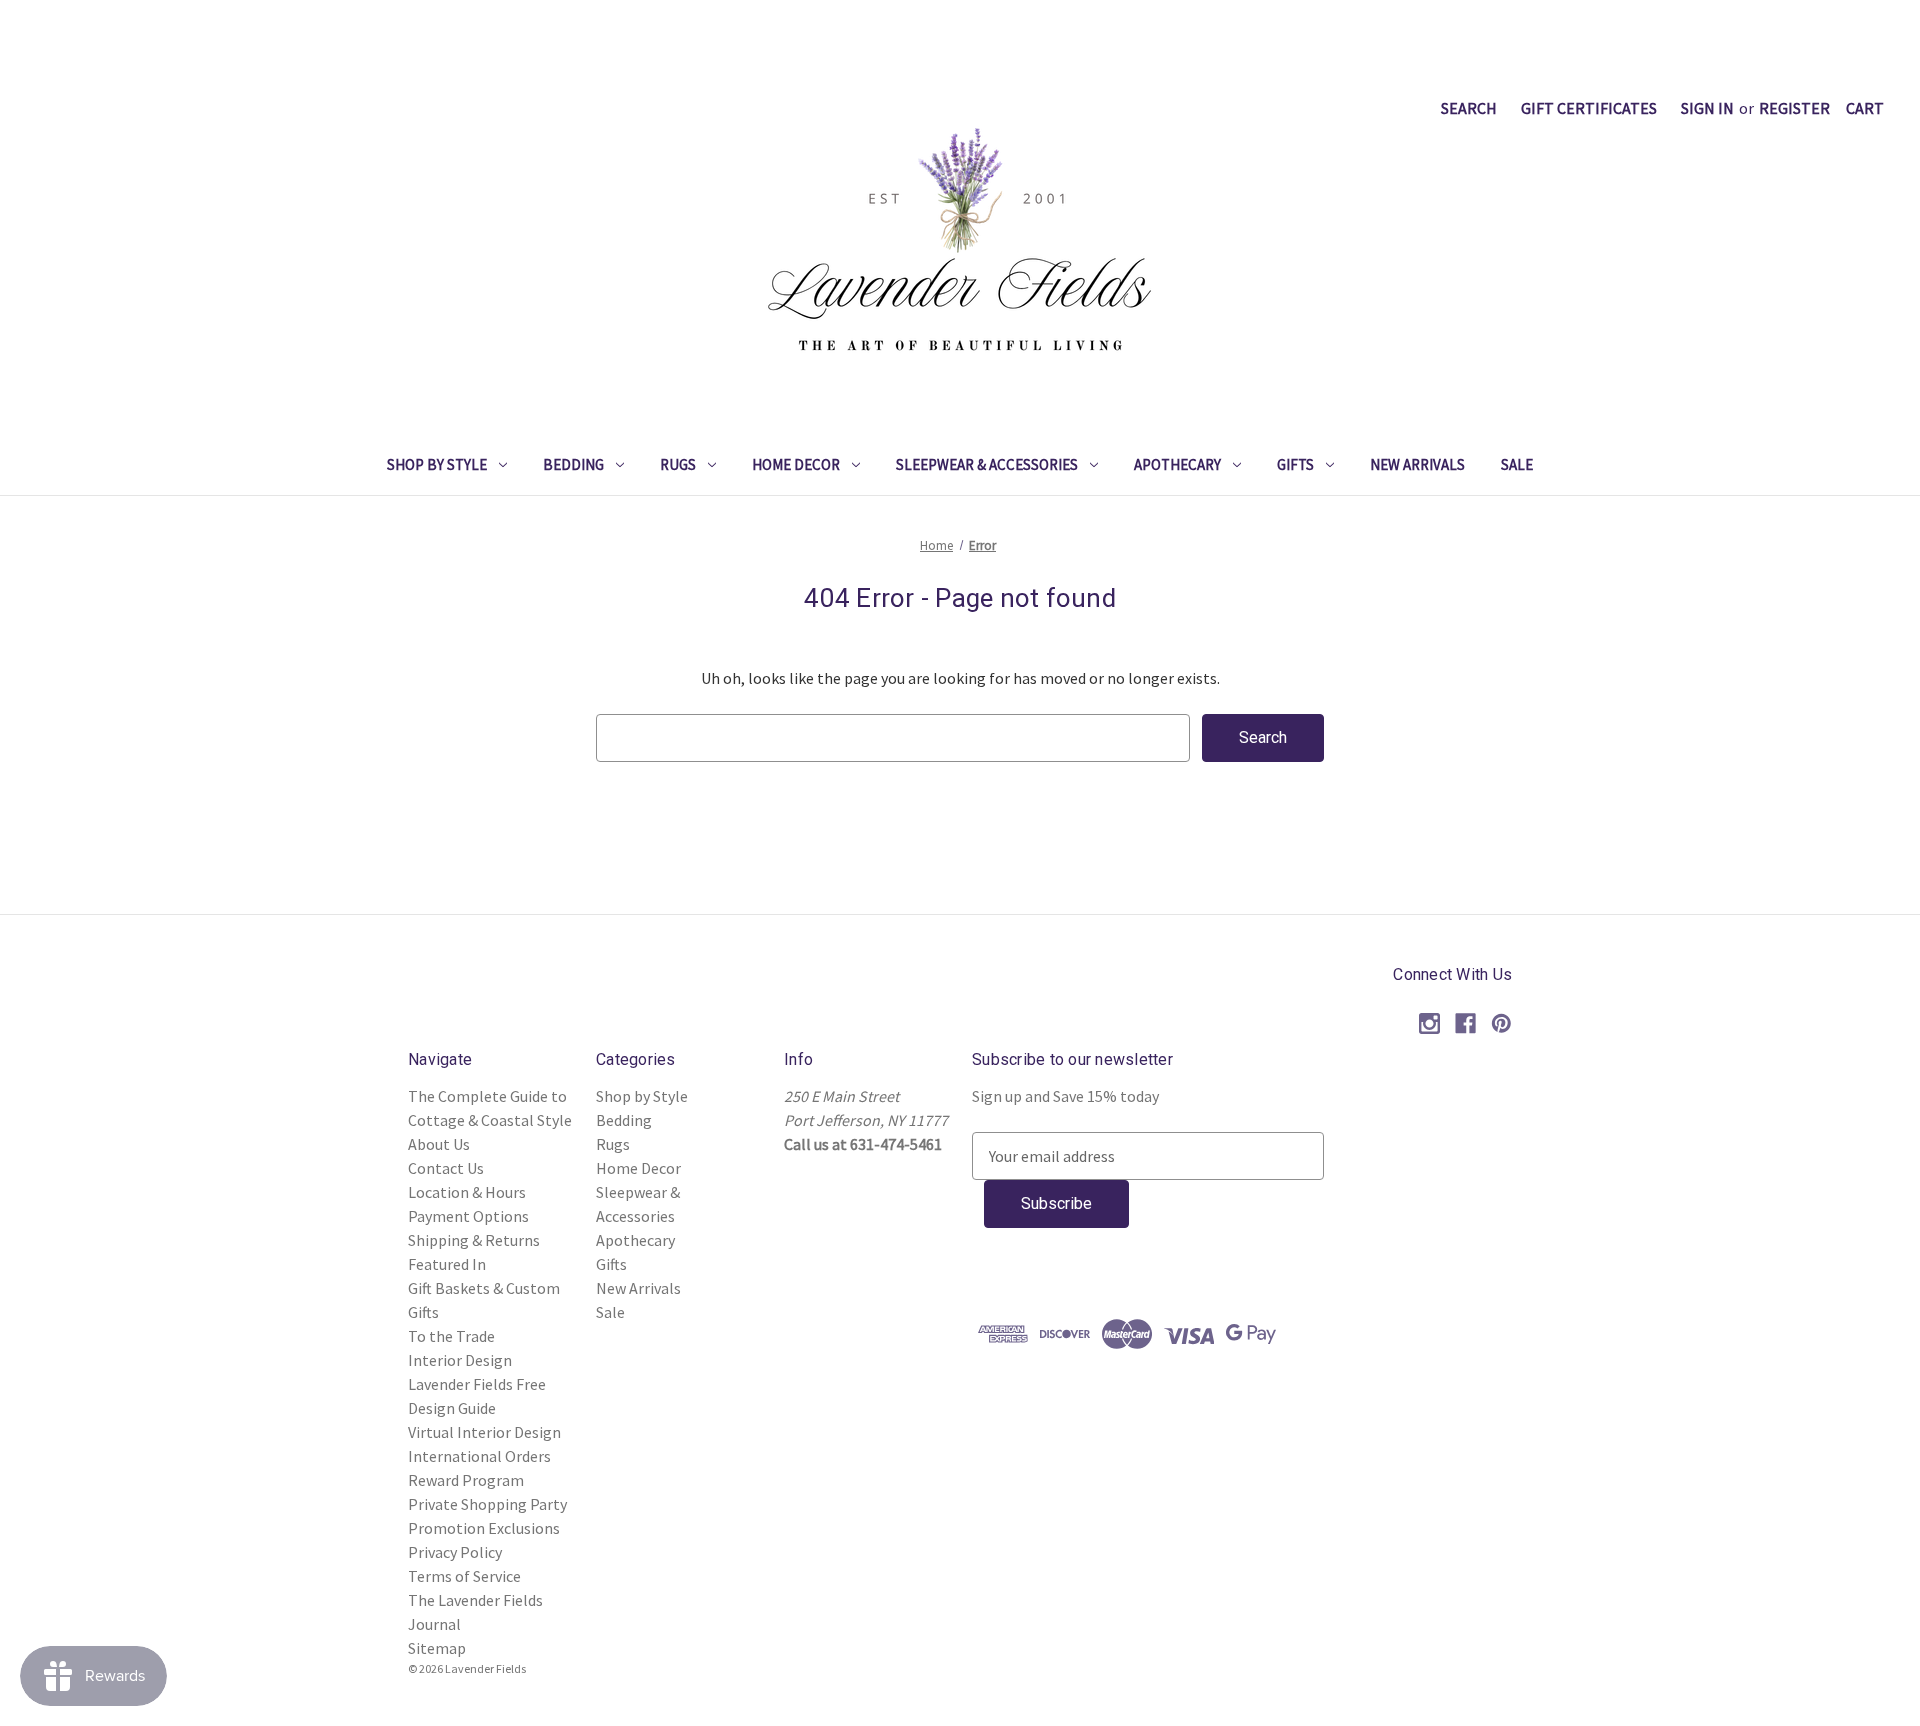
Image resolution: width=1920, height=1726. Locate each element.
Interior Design (460, 1360)
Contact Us (446, 1168)
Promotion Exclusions (484, 1528)
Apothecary (1177, 464)
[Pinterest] (1501, 1023)
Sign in (1707, 108)
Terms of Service (464, 1576)
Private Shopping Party (487, 1504)
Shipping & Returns (474, 1240)
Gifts (1295, 464)
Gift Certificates (1589, 108)
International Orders (479, 1456)
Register (1794, 108)
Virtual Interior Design (484, 1432)
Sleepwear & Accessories (987, 464)
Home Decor (796, 464)
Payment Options (468, 1216)
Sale (1517, 464)
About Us (439, 1144)
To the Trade (451, 1336)
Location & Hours (467, 1192)
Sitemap (437, 1648)
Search (1469, 108)
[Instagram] (1429, 1023)
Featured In (447, 1264)
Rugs (678, 464)
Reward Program (466, 1480)
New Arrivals (1417, 464)
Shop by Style (437, 464)
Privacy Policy (455, 1552)
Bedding (573, 464)
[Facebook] (1465, 1023)
